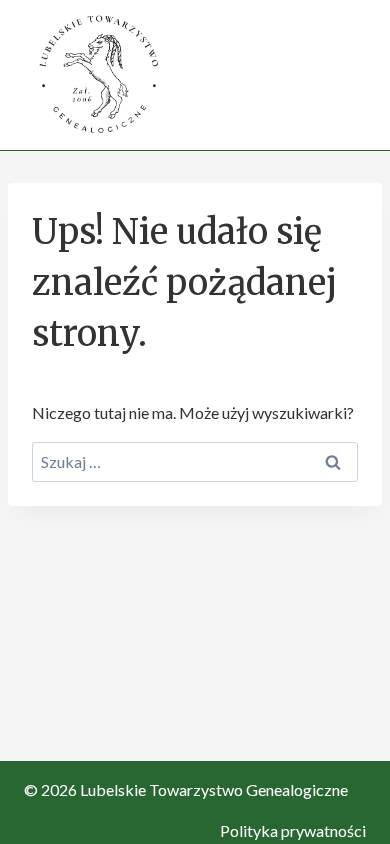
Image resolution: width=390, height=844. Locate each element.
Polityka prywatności (293, 830)
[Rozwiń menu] (347, 74)
